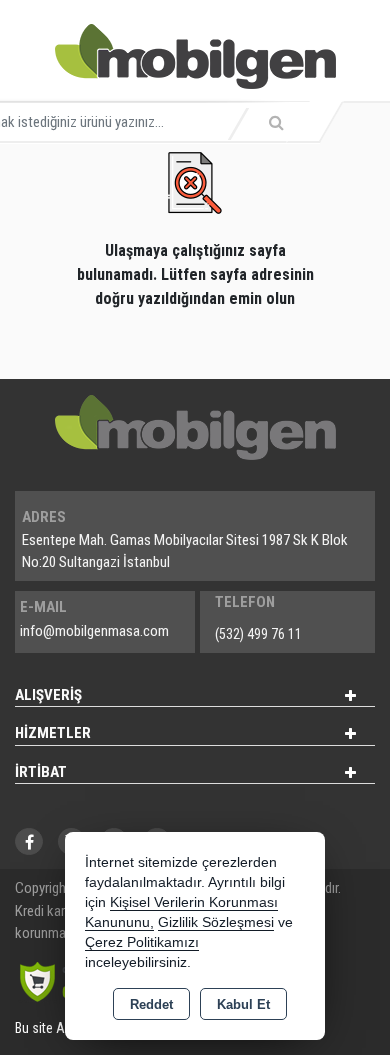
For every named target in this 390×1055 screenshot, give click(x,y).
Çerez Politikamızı (142, 942)
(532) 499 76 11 (258, 634)
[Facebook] (29, 841)
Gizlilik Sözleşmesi (216, 922)
